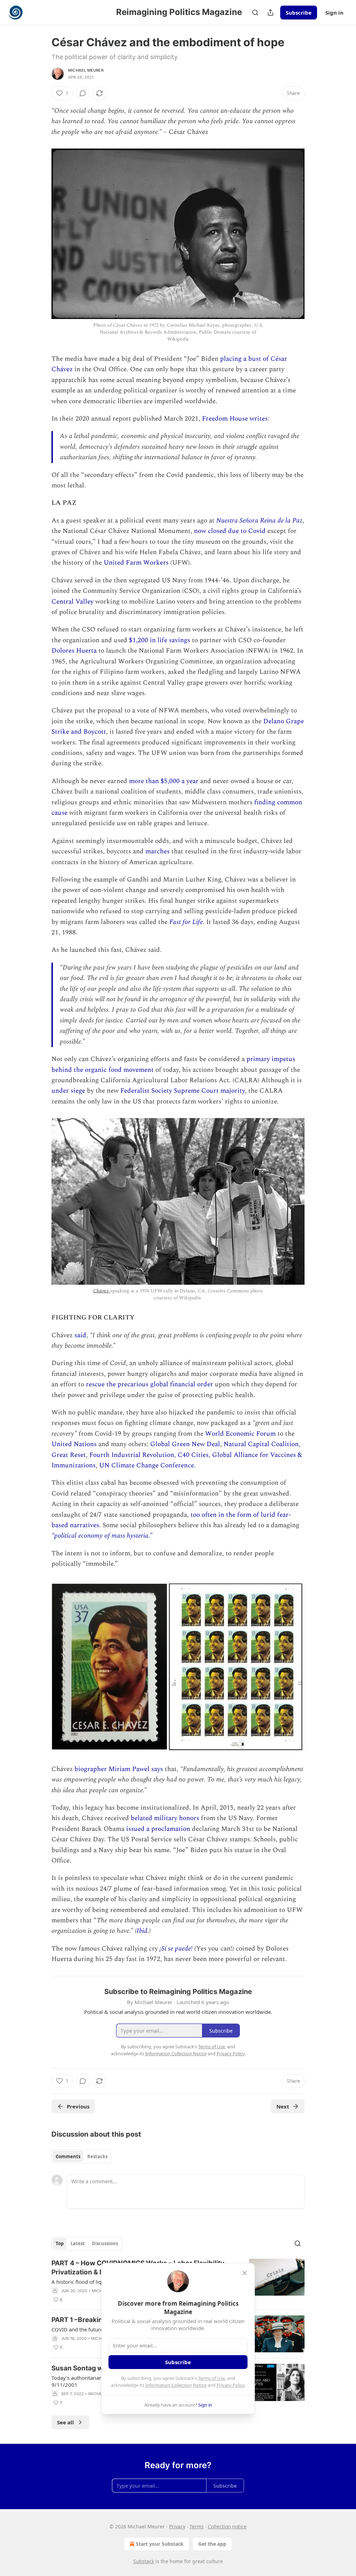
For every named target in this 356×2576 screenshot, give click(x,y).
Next (283, 2106)
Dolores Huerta (74, 651)
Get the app (212, 2544)
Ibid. (143, 1931)
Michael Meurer (86, 70)
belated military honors (165, 1818)
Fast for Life (186, 922)
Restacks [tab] (97, 2156)
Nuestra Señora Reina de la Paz (259, 521)
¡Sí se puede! (177, 1949)
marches (157, 851)
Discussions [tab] (105, 2243)
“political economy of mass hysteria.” (102, 1536)
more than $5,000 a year (165, 781)
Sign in (334, 13)
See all (66, 2422)
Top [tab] (60, 2243)
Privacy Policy (230, 2385)
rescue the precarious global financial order (149, 1384)
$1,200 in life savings (159, 640)
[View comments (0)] (83, 93)
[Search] (255, 13)
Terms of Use (212, 2378)
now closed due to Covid (230, 531)
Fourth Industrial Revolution (132, 1455)
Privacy (177, 2526)
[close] (245, 2273)
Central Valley (72, 602)
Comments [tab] (68, 2156)
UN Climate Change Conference (147, 1465)
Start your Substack (160, 2544)
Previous (78, 2106)
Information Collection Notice (176, 2385)
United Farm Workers (136, 563)
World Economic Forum (240, 1434)
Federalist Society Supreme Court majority (183, 1091)
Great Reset (69, 1455)
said (80, 1335)
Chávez (102, 1291)
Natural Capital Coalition (261, 1444)
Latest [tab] (78, 2243)
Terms (197, 2526)
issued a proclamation (158, 1829)
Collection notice (227, 2526)
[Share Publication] (270, 13)
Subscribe (299, 13)
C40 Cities (193, 1455)
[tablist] (82, 2156)
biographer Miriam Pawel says (119, 1769)
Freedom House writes (235, 419)
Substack (144, 2561)
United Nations (74, 1444)
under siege (68, 1091)
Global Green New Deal (185, 1444)
